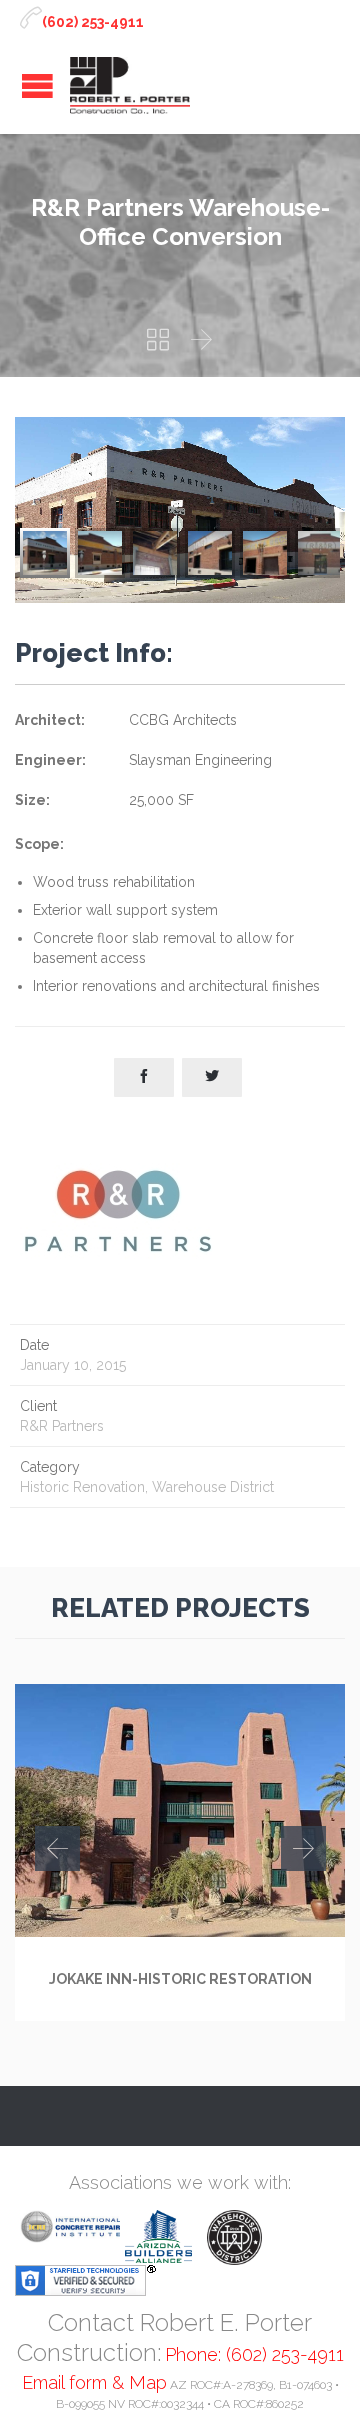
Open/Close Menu (37, 85)
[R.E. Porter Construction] (130, 85)
